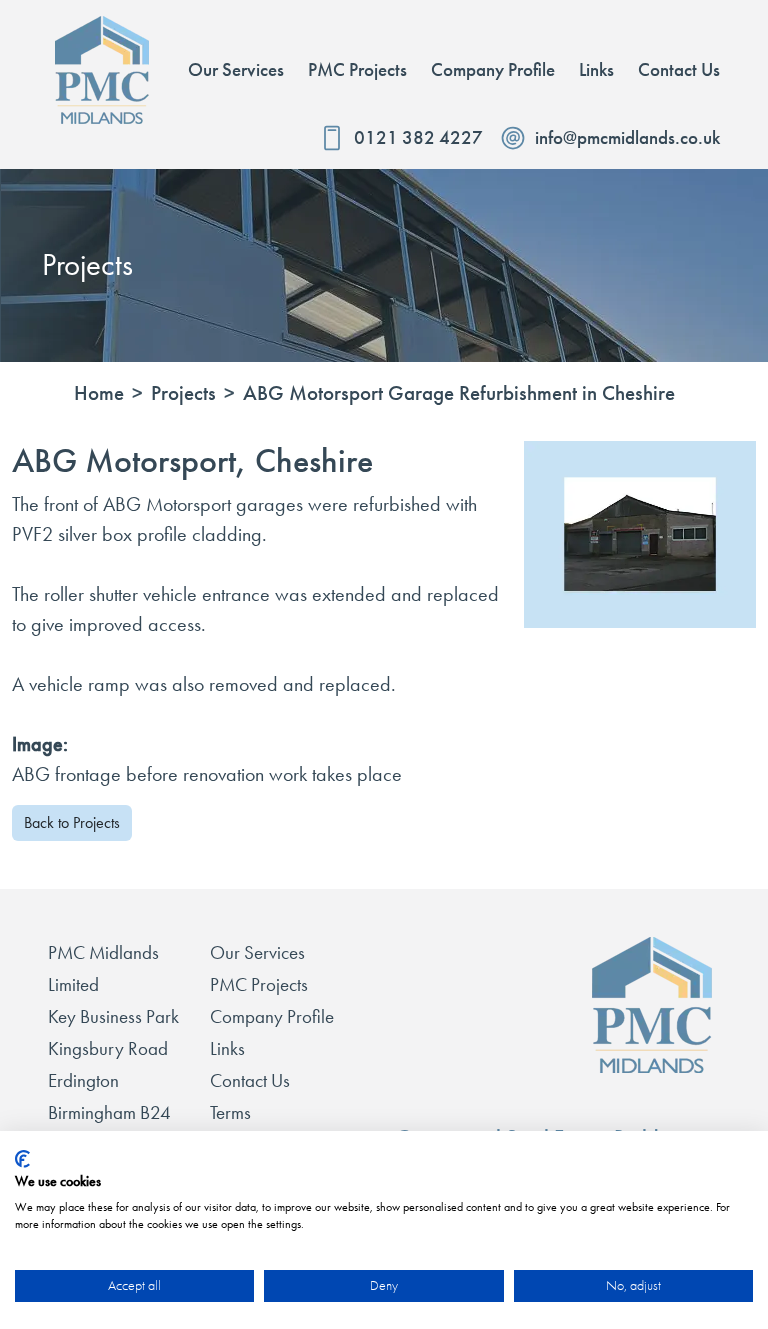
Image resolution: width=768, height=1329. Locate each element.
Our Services (257, 952)
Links (227, 1048)
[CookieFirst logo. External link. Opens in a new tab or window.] (22, 1159)
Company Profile (272, 1016)
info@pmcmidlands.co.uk (627, 137)
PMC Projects (259, 984)
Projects (183, 393)
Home (99, 393)
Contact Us (250, 1080)
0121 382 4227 (418, 137)
